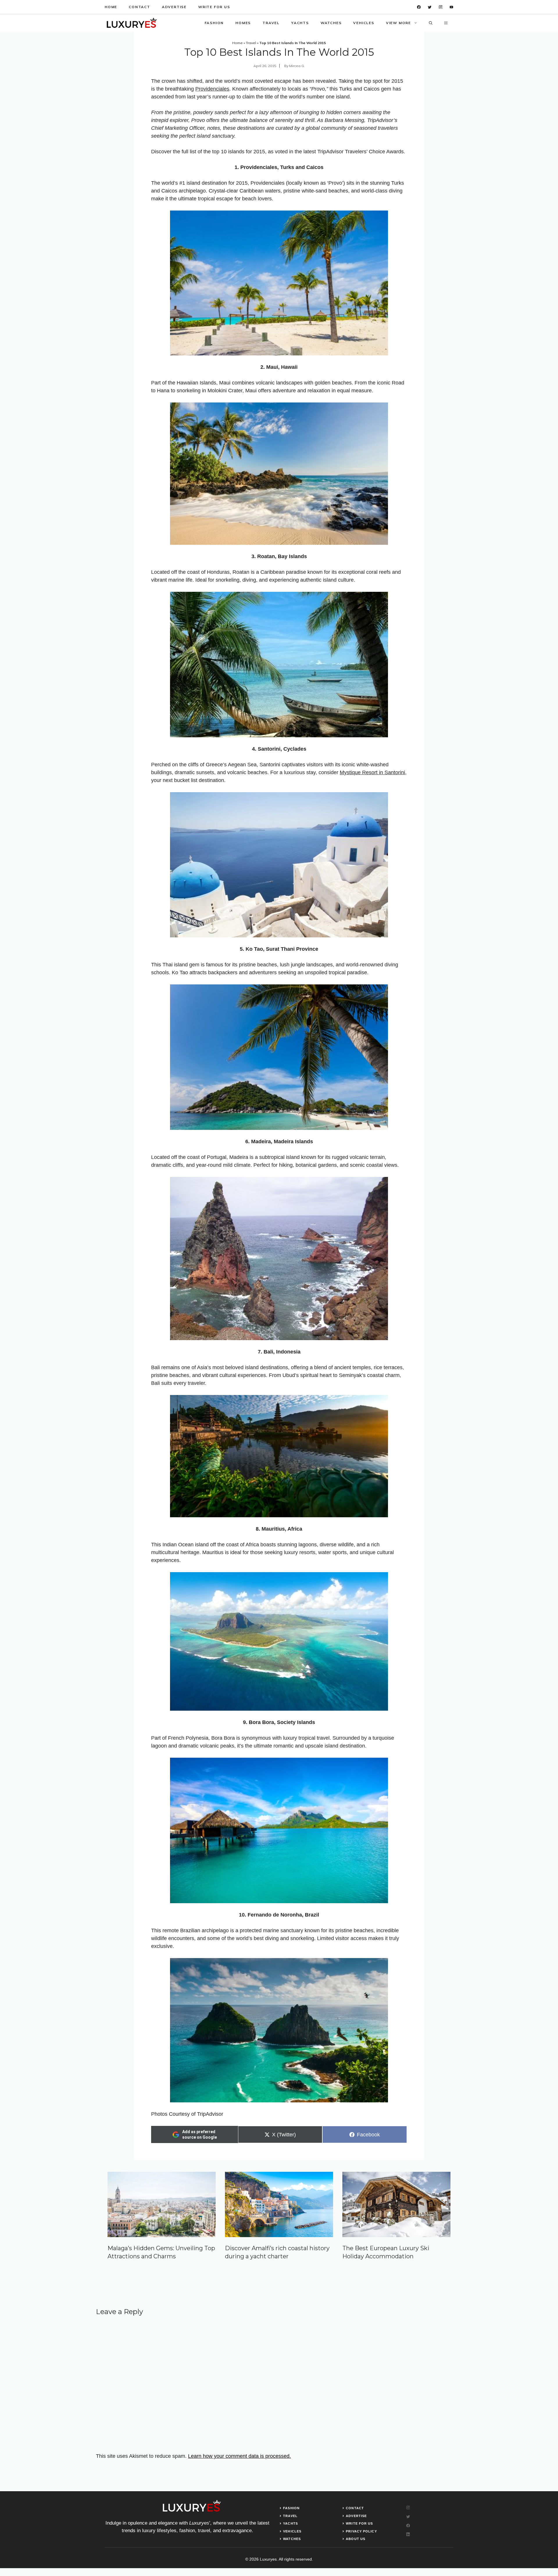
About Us (356, 2539)
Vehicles (364, 23)
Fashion (214, 23)
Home (111, 7)
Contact (139, 7)
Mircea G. (297, 66)
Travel (271, 23)
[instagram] (441, 7)
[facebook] (419, 7)
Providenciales (212, 89)
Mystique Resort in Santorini (372, 772)
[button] (431, 23)
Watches (331, 23)
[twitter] (430, 7)
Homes (243, 23)
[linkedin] (451, 7)
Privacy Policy (361, 2531)
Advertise (174, 7)
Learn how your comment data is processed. (239, 2456)
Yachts (300, 23)
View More (398, 23)
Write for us (214, 7)
